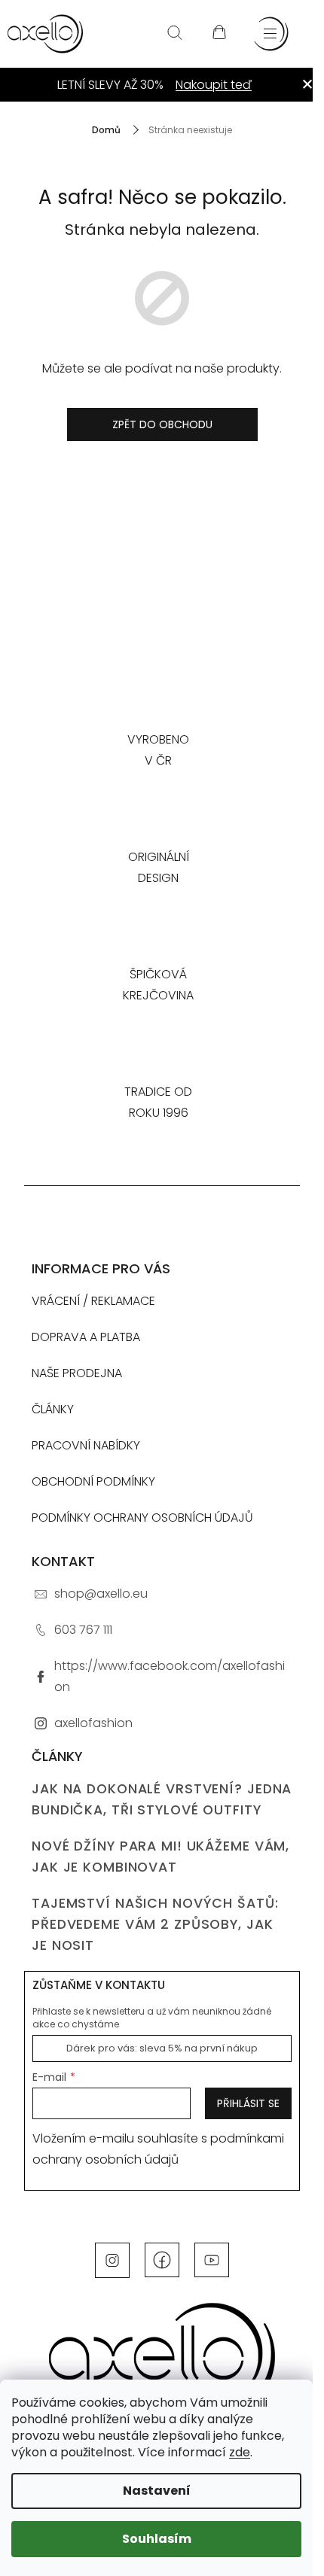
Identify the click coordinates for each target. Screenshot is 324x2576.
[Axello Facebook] (162, 2259)
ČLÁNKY (53, 1409)
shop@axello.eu (101, 1594)
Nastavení (157, 2491)
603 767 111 (83, 1630)
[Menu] (271, 34)
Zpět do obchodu (162, 424)
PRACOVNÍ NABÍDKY (86, 1445)
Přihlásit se (248, 2103)
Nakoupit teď (214, 85)
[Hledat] (175, 34)
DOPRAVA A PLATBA (86, 1337)
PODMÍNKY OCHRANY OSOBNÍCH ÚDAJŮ (142, 1518)
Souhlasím (157, 2539)
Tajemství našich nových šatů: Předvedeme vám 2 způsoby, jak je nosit (155, 1924)
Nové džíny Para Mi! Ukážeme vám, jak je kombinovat (160, 1857)
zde (240, 2452)
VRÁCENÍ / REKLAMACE (93, 1301)
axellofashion (93, 1723)
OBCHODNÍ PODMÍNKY (93, 1481)
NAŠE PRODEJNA (77, 1373)
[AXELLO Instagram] (112, 2259)
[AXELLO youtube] (212, 2259)
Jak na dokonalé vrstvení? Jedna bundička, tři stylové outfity (162, 1799)
